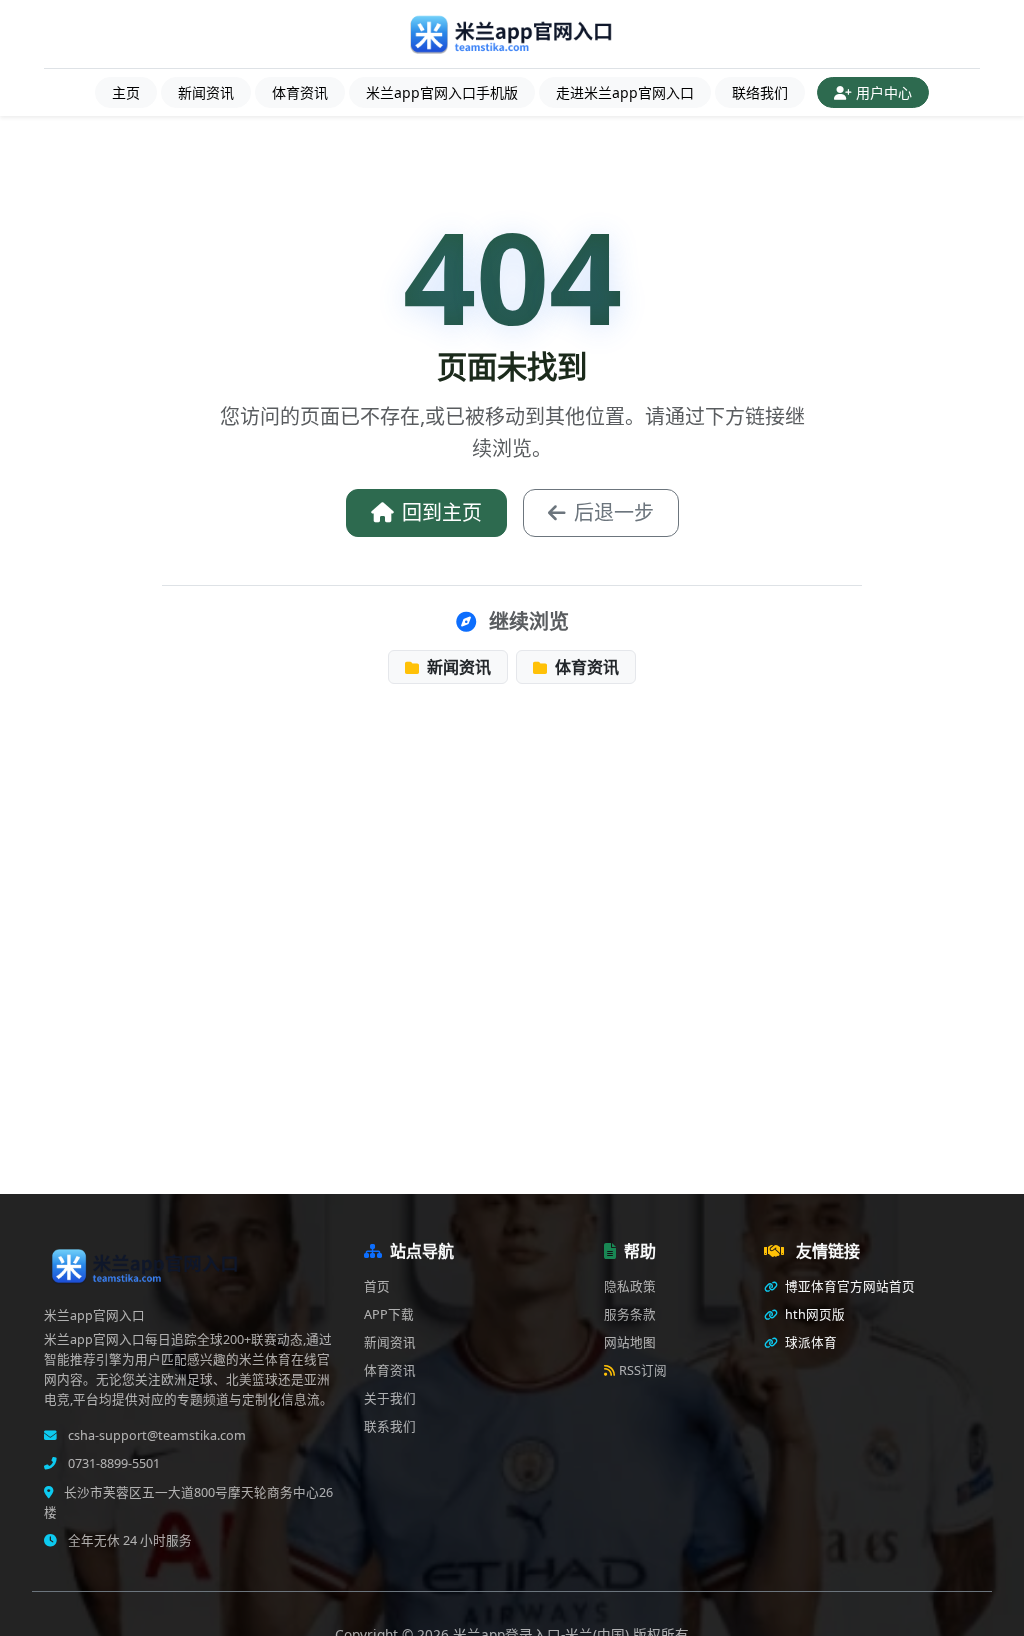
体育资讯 (300, 92)
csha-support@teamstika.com (155, 1435)
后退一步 (614, 512)
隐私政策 (630, 1286)
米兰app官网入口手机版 (442, 92)
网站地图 (630, 1342)
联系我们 (390, 1426)
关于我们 (390, 1398)
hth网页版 (813, 1314)
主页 (126, 92)
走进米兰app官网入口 (625, 92)
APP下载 (389, 1314)
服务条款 (630, 1314)
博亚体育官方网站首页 (848, 1286)
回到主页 (442, 512)
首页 (377, 1286)
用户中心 (884, 92)
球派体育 (809, 1342)
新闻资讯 (206, 92)
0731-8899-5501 (112, 1463)
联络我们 (760, 92)
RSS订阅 (643, 1370)
